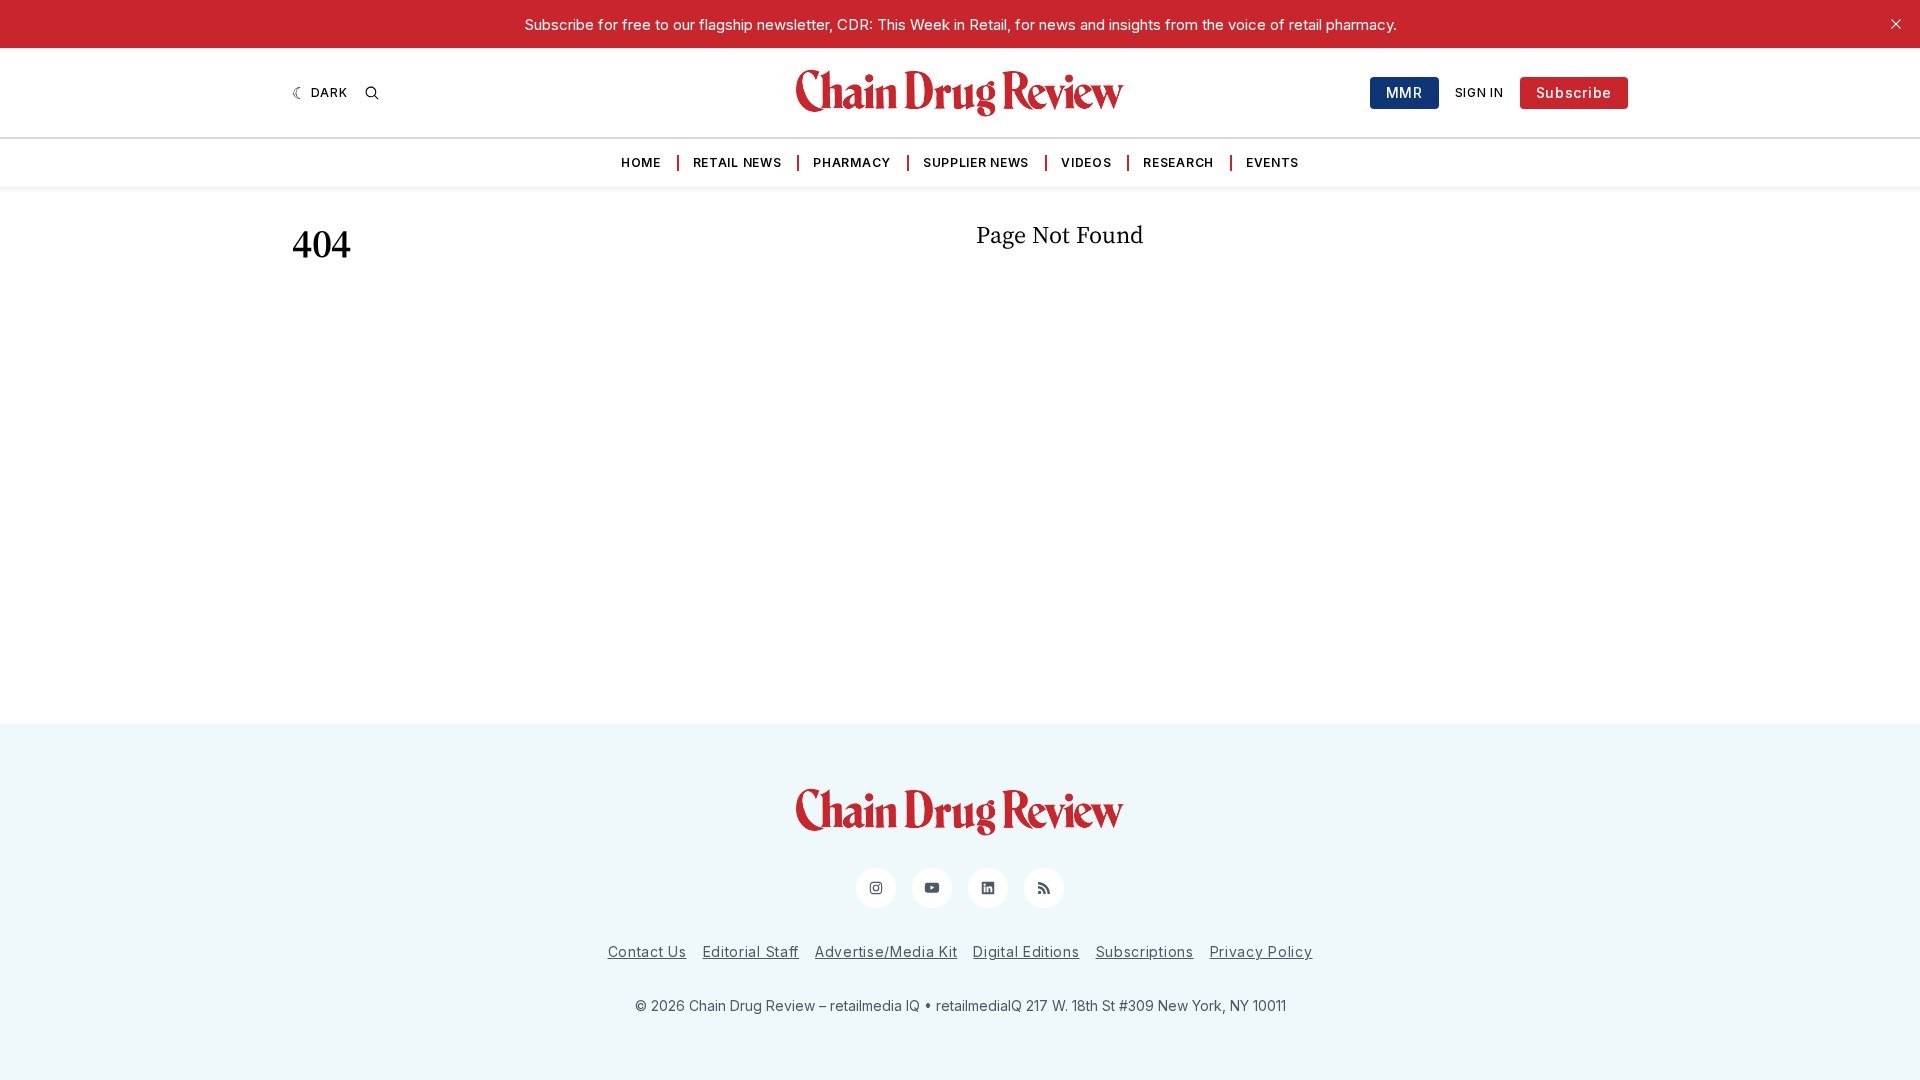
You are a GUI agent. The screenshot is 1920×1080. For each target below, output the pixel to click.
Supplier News (976, 162)
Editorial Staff (751, 951)
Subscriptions (1145, 951)
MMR (1404, 92)
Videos (1086, 162)
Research (1178, 162)
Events (1272, 162)
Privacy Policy (1261, 951)
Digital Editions (1026, 951)
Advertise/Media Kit (886, 951)
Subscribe (1574, 92)
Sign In (1479, 92)
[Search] (372, 93)
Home (641, 162)
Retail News (737, 162)
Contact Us (647, 951)
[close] (1896, 24)
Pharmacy (852, 162)
